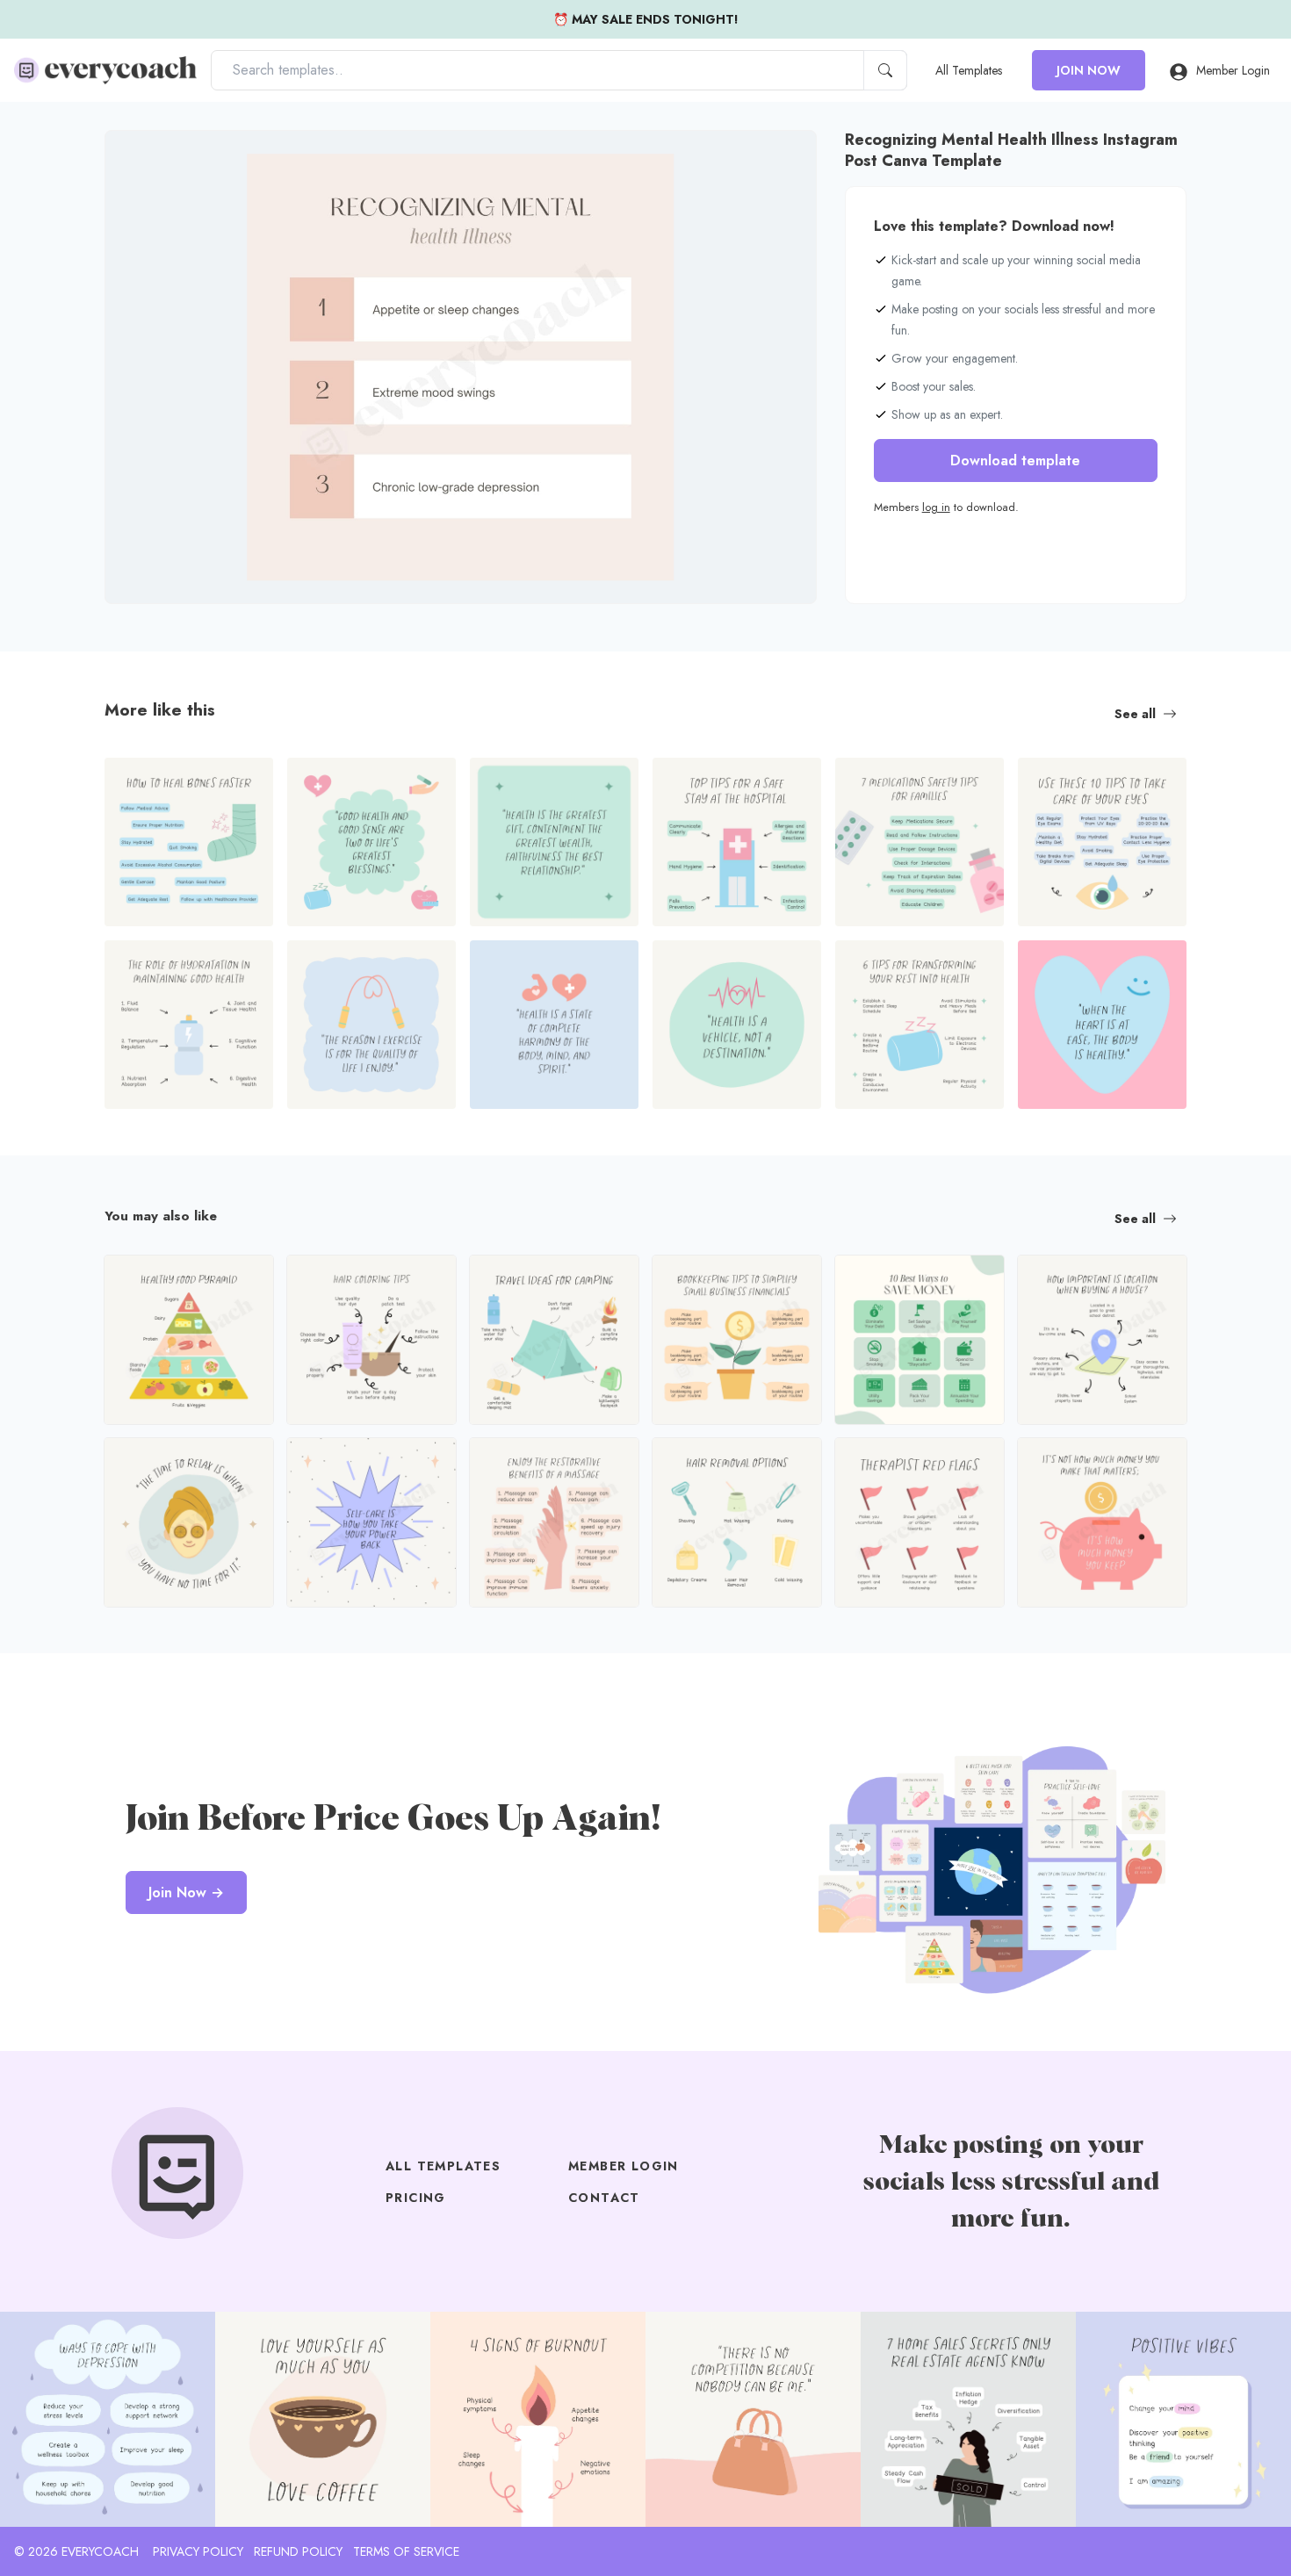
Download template (1015, 461)
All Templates (969, 70)
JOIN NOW (1089, 70)
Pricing (416, 2198)
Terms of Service (406, 2551)
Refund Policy (298, 2551)
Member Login (1233, 70)
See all (1135, 714)
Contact (604, 2198)
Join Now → (186, 1892)
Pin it (153, 158)
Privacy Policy (198, 2551)
